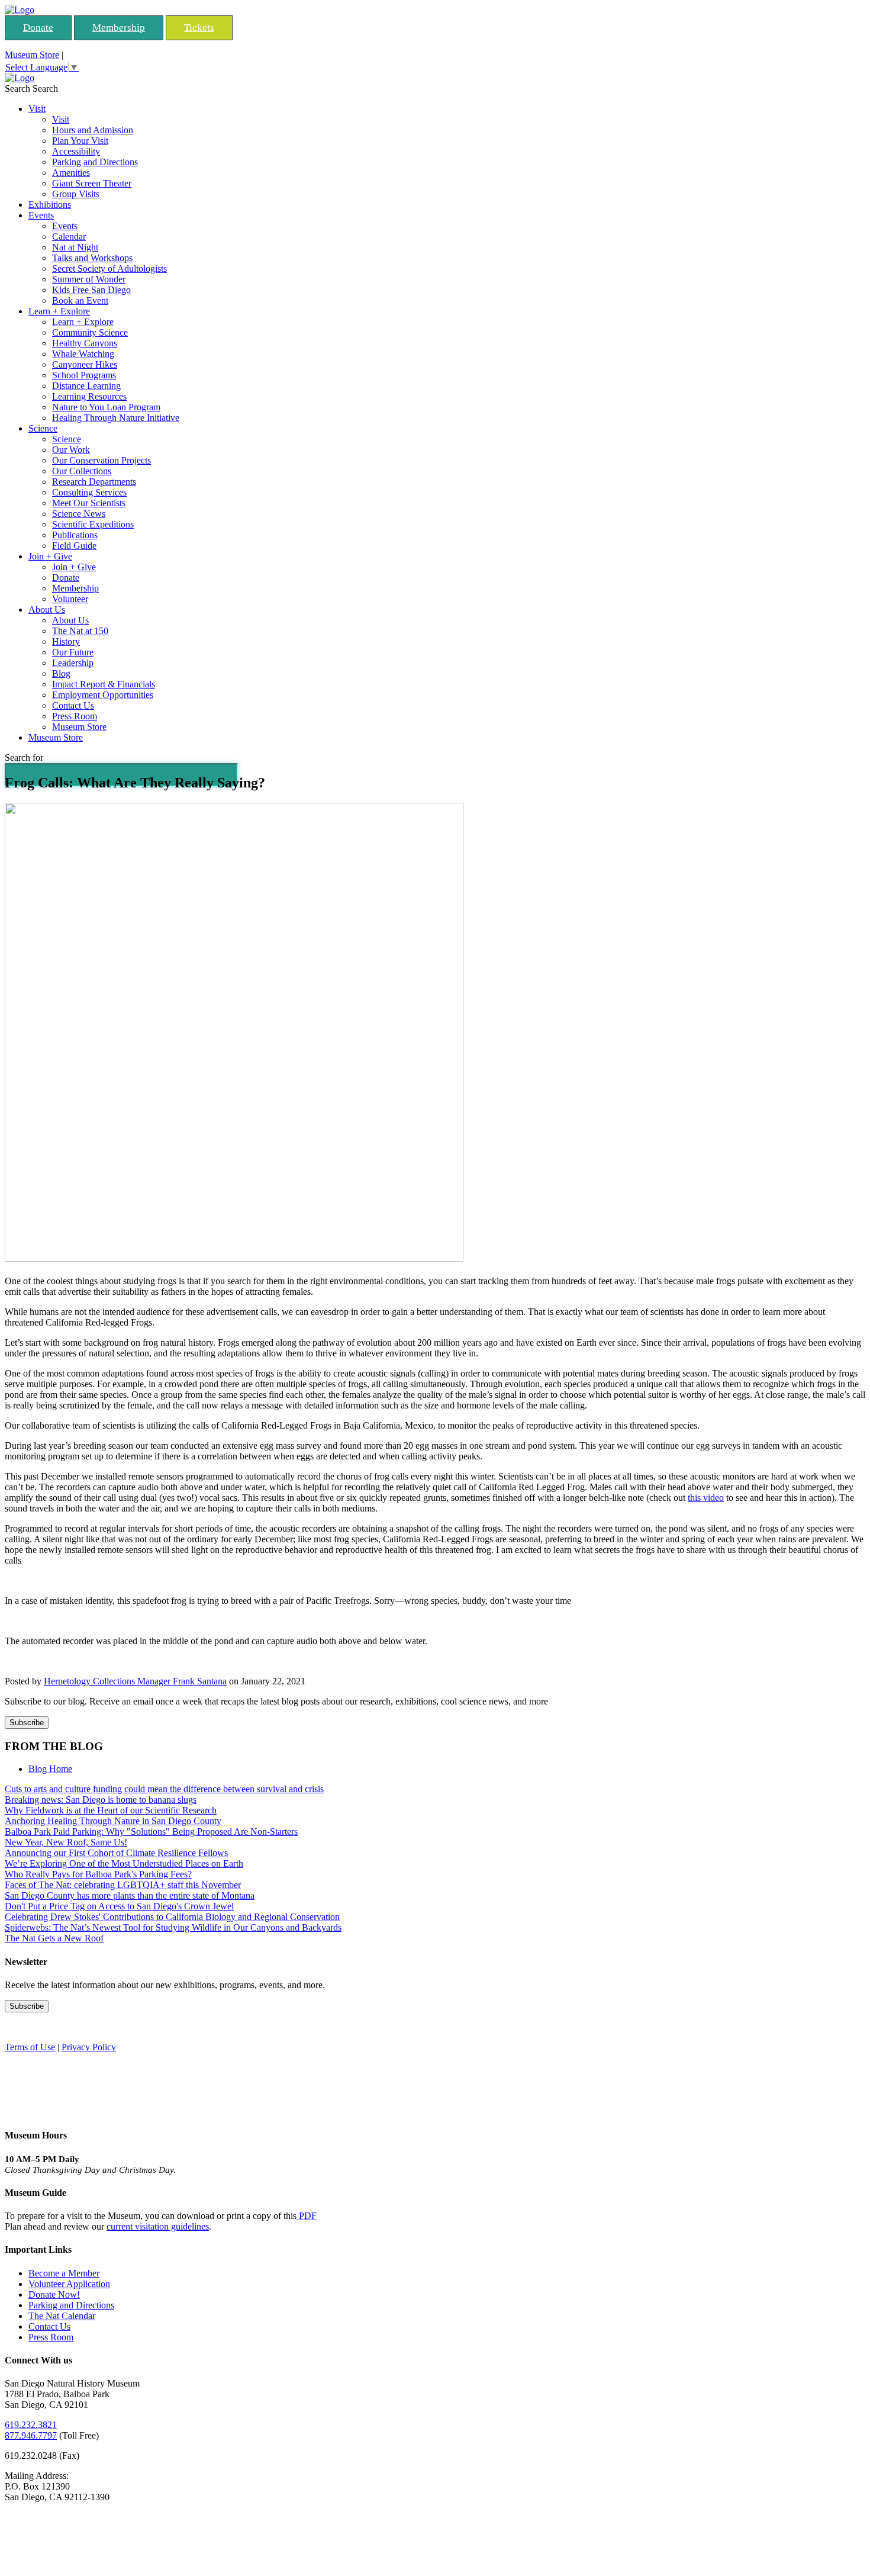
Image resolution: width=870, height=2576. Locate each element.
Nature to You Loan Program (106, 407)
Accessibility (76, 151)
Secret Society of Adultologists (109, 268)
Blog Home (50, 1769)
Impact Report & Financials (104, 684)
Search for (24, 758)
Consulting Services (89, 492)
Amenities (71, 173)
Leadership (73, 663)
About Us (47, 610)
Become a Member (64, 2273)
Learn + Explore (59, 311)
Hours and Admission (93, 130)
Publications (75, 535)
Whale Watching (83, 354)
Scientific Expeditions (93, 524)
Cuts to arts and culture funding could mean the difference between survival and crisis (164, 1789)
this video (706, 1498)
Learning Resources (89, 396)
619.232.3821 (31, 2425)
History (66, 641)
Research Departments (94, 482)
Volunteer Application (69, 2284)
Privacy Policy (89, 2047)
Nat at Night (75, 247)
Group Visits (76, 194)
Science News (79, 514)
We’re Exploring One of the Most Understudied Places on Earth (124, 1863)
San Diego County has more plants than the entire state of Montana (130, 1895)
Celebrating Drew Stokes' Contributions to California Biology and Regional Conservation (172, 1917)
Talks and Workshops (92, 258)
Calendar (69, 237)
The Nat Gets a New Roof (54, 1938)
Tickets (199, 28)
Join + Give (50, 556)
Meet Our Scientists (89, 503)
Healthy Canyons (85, 343)
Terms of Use (30, 2047)
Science (43, 428)
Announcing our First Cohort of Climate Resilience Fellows (116, 1853)
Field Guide (74, 546)
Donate (38, 28)
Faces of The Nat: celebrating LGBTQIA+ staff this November (123, 1885)
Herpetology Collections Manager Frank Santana (135, 1681)
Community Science (90, 332)
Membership (119, 28)
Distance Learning (86, 386)
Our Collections (82, 471)
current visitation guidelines (158, 2226)
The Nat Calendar (62, 2316)
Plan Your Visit (80, 141)
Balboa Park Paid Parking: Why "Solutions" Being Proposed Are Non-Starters (151, 1831)
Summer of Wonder (89, 279)
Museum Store (32, 55)
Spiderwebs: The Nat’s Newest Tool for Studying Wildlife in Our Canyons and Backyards (173, 1927)
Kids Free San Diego (91, 290)
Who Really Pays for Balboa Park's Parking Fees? (98, 1874)
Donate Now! (54, 2294)
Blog (61, 673)
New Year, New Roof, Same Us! (66, 1842)
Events (41, 215)
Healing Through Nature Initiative (116, 418)
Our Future (73, 652)
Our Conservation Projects (101, 460)
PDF (307, 2216)
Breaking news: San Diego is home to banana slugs (101, 1800)
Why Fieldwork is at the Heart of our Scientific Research (111, 1810)
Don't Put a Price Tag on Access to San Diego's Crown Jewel (119, 1906)
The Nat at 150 (80, 631)
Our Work (71, 450)
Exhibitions (50, 205)
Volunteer (70, 599)
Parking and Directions (95, 162)
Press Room (75, 716)
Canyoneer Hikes (85, 364)
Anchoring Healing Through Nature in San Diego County (113, 1821)
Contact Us (73, 705)
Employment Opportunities (103, 695)
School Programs (84, 375)
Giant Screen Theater (92, 183)
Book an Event (80, 300)
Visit (37, 109)
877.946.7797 (31, 2435)
